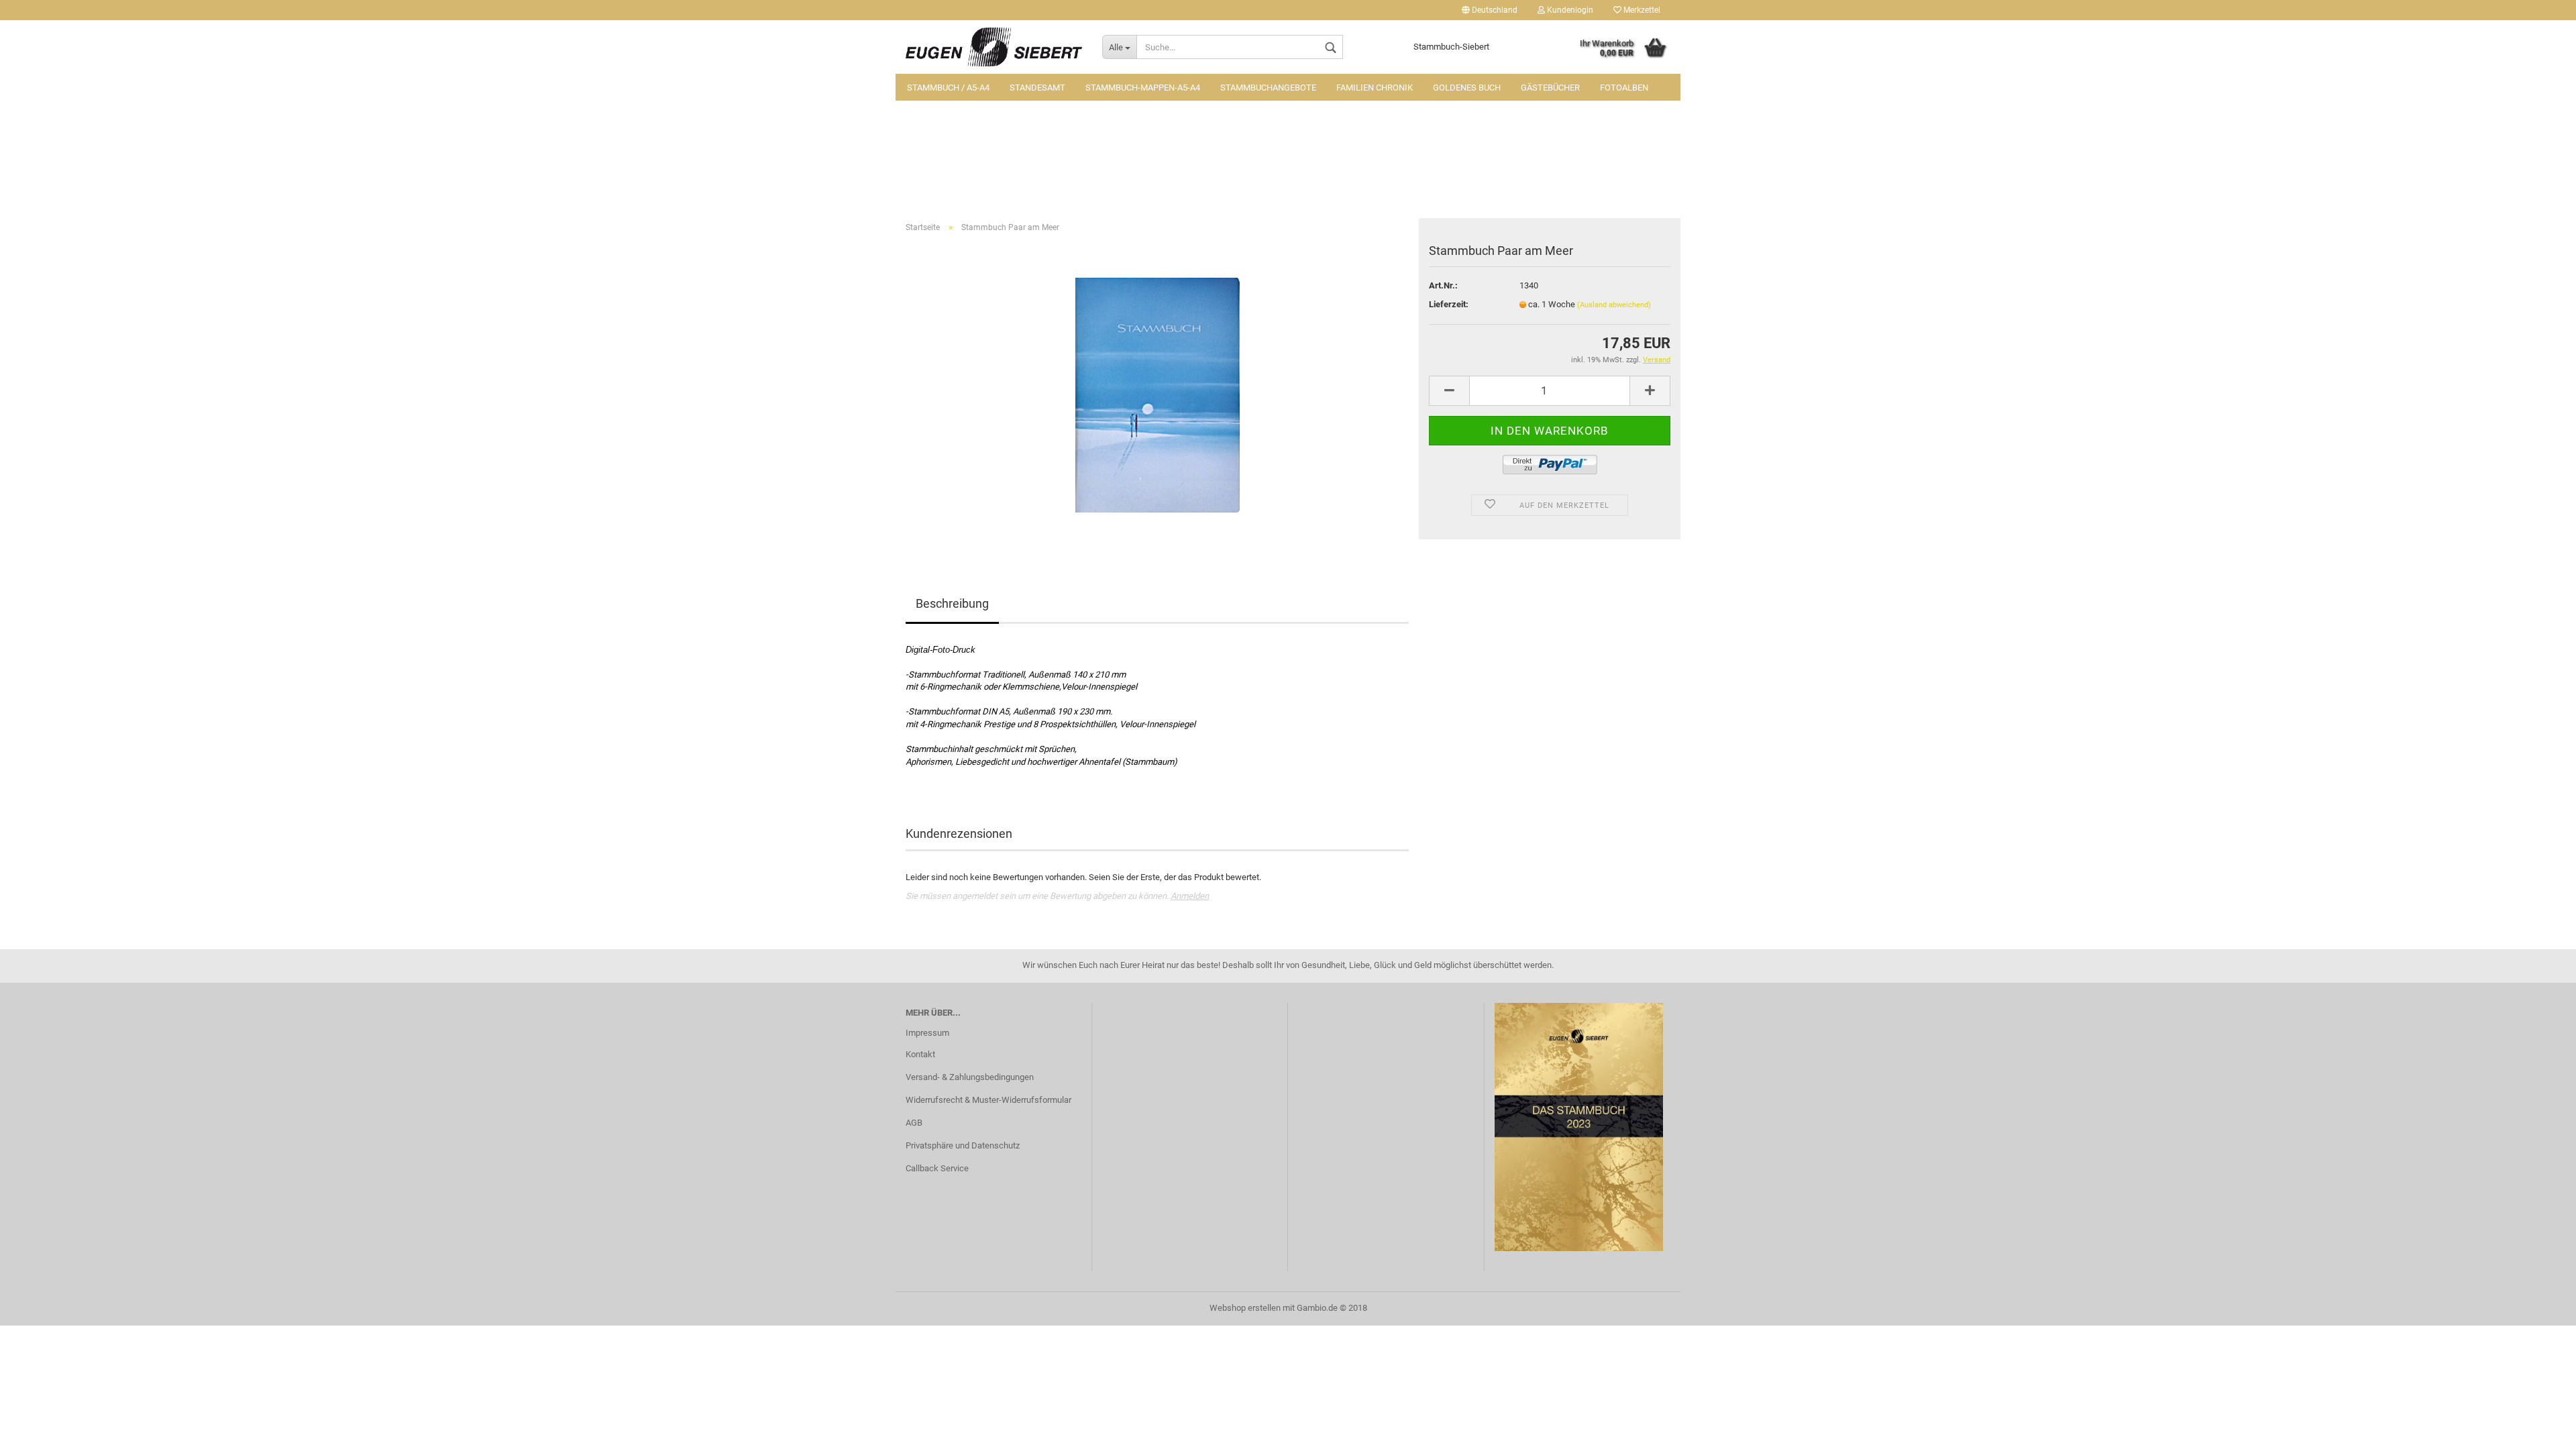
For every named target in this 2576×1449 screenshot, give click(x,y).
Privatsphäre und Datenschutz (963, 1145)
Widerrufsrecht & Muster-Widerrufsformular (988, 1100)
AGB (914, 1123)
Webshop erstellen (1245, 1308)
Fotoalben (1624, 88)
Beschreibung (952, 603)
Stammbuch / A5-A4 (948, 88)
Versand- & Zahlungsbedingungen (970, 1077)
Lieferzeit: (1449, 304)
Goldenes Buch (1467, 88)
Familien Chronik (1375, 88)
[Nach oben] (2539, 1429)
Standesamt (1037, 88)
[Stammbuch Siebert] (994, 47)
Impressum (927, 1033)
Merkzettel (1641, 10)
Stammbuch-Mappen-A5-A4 (1143, 88)
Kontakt (920, 1054)
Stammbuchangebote (1268, 88)
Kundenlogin (1569, 10)
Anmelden (1190, 896)
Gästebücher (1550, 88)
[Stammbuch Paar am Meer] (1158, 394)
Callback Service (937, 1168)
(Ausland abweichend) (1614, 305)
